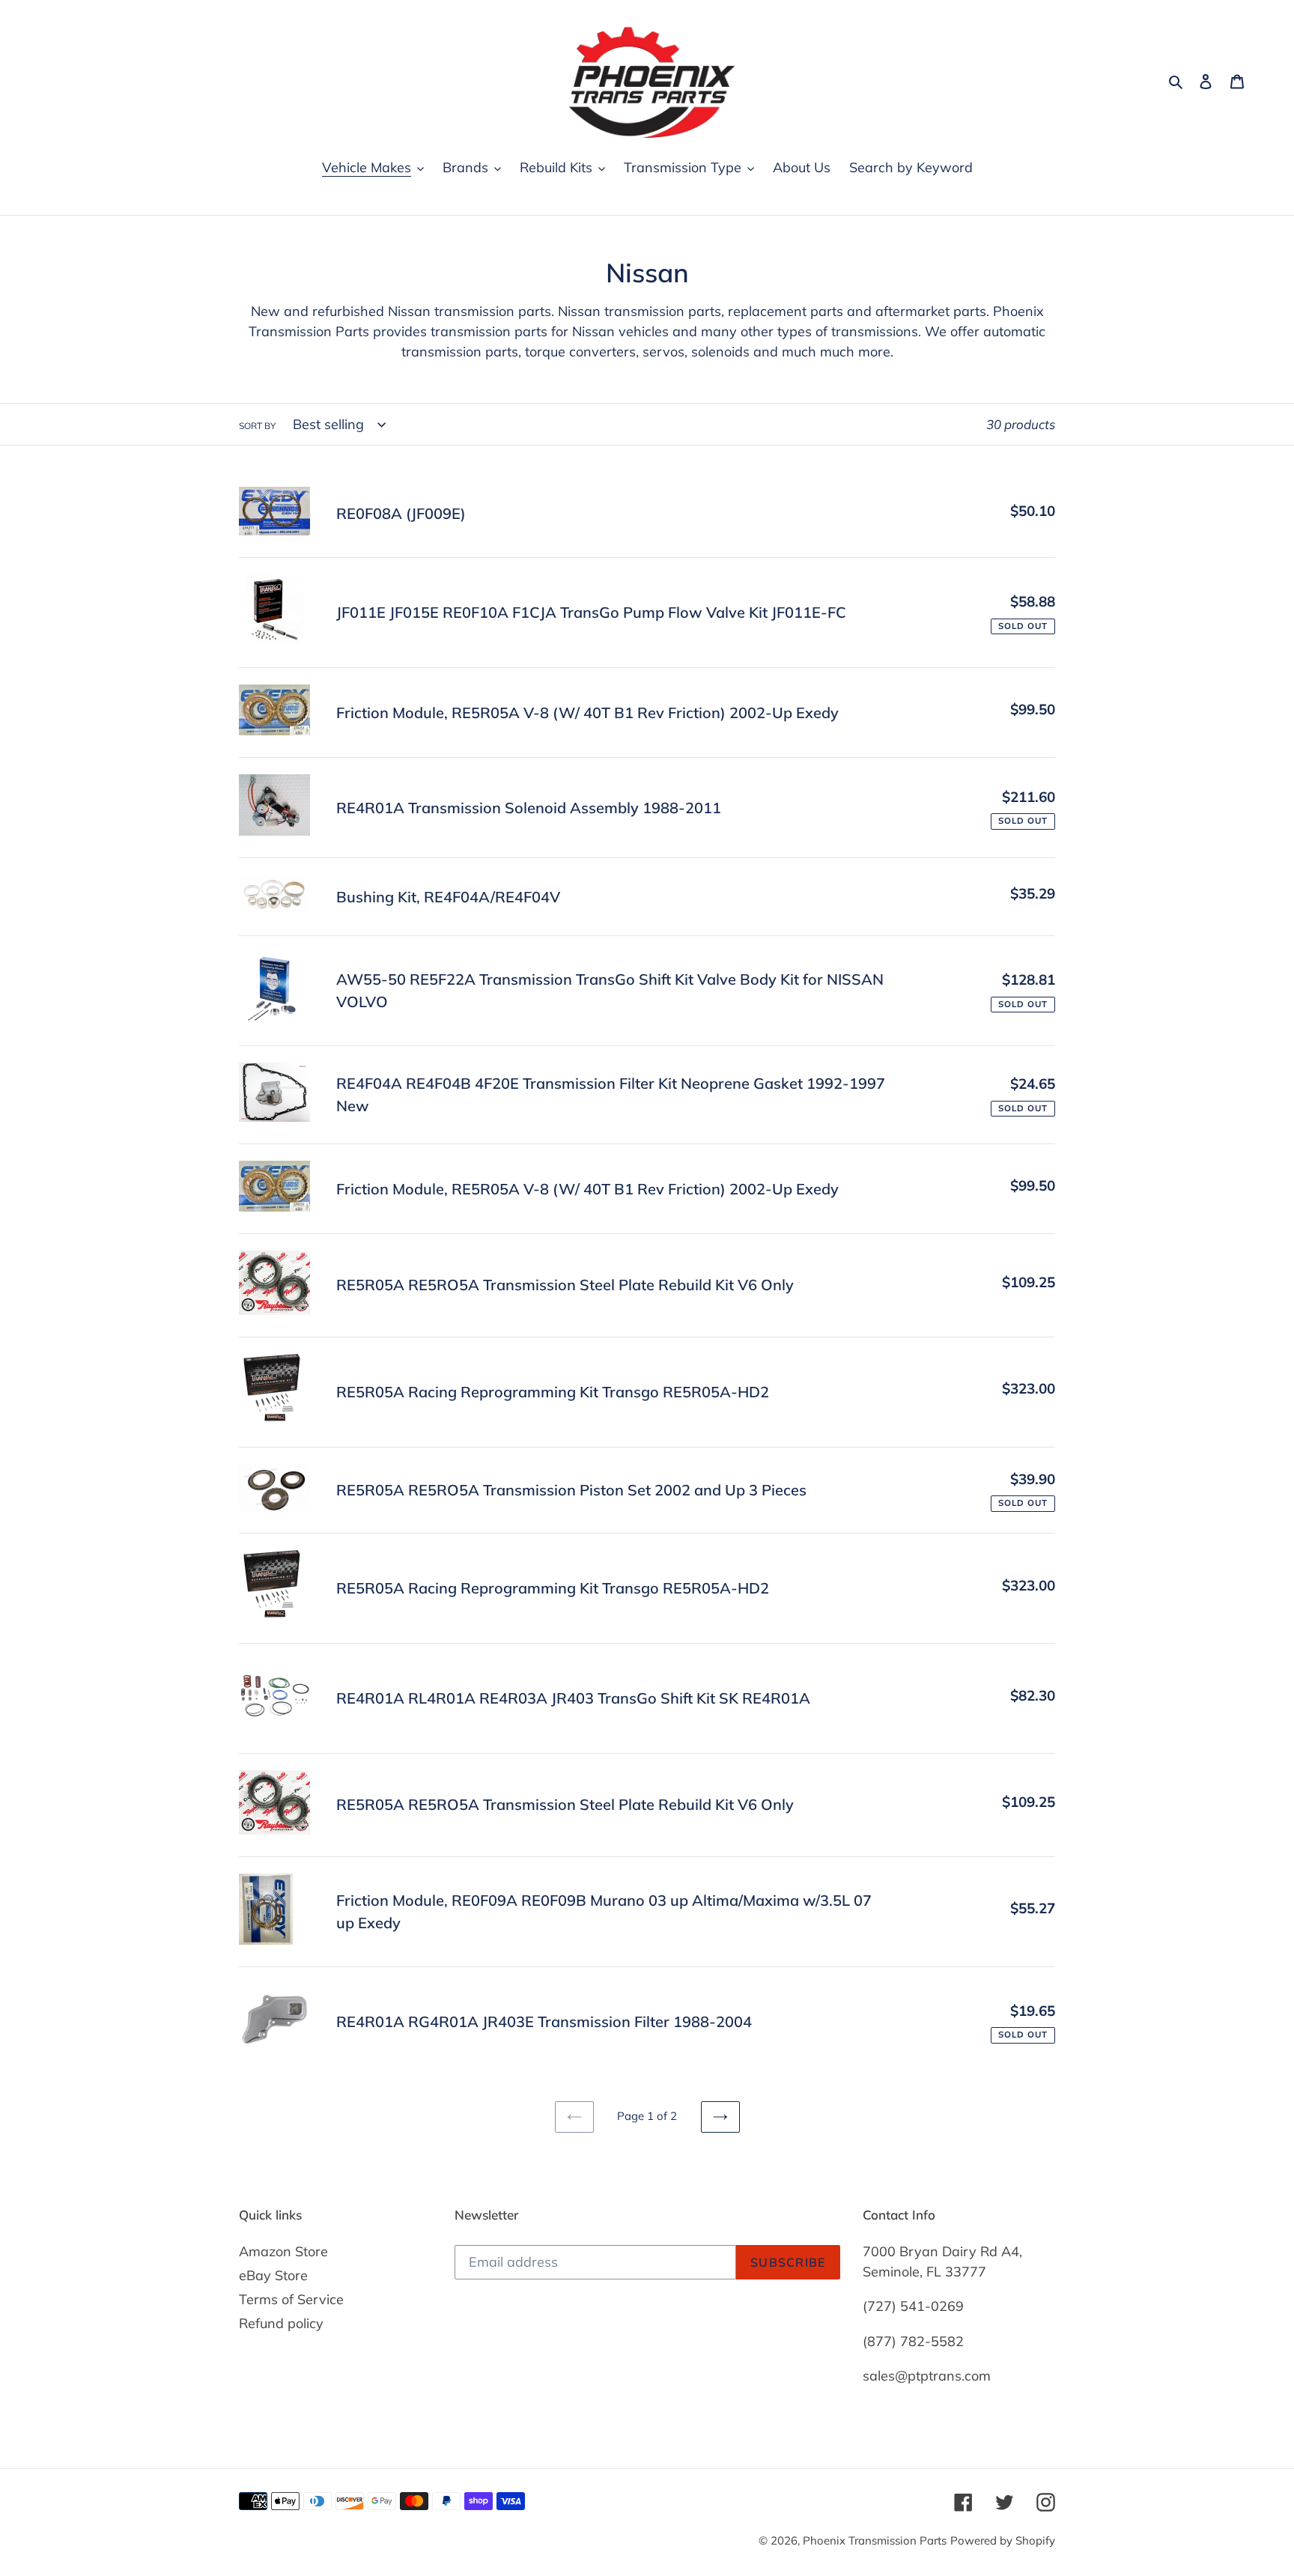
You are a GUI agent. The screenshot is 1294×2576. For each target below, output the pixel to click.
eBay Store (273, 2275)
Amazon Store (283, 2251)
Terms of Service (291, 2299)
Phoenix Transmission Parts (875, 2540)
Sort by (257, 426)
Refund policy (281, 2323)
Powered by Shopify (1003, 2540)
